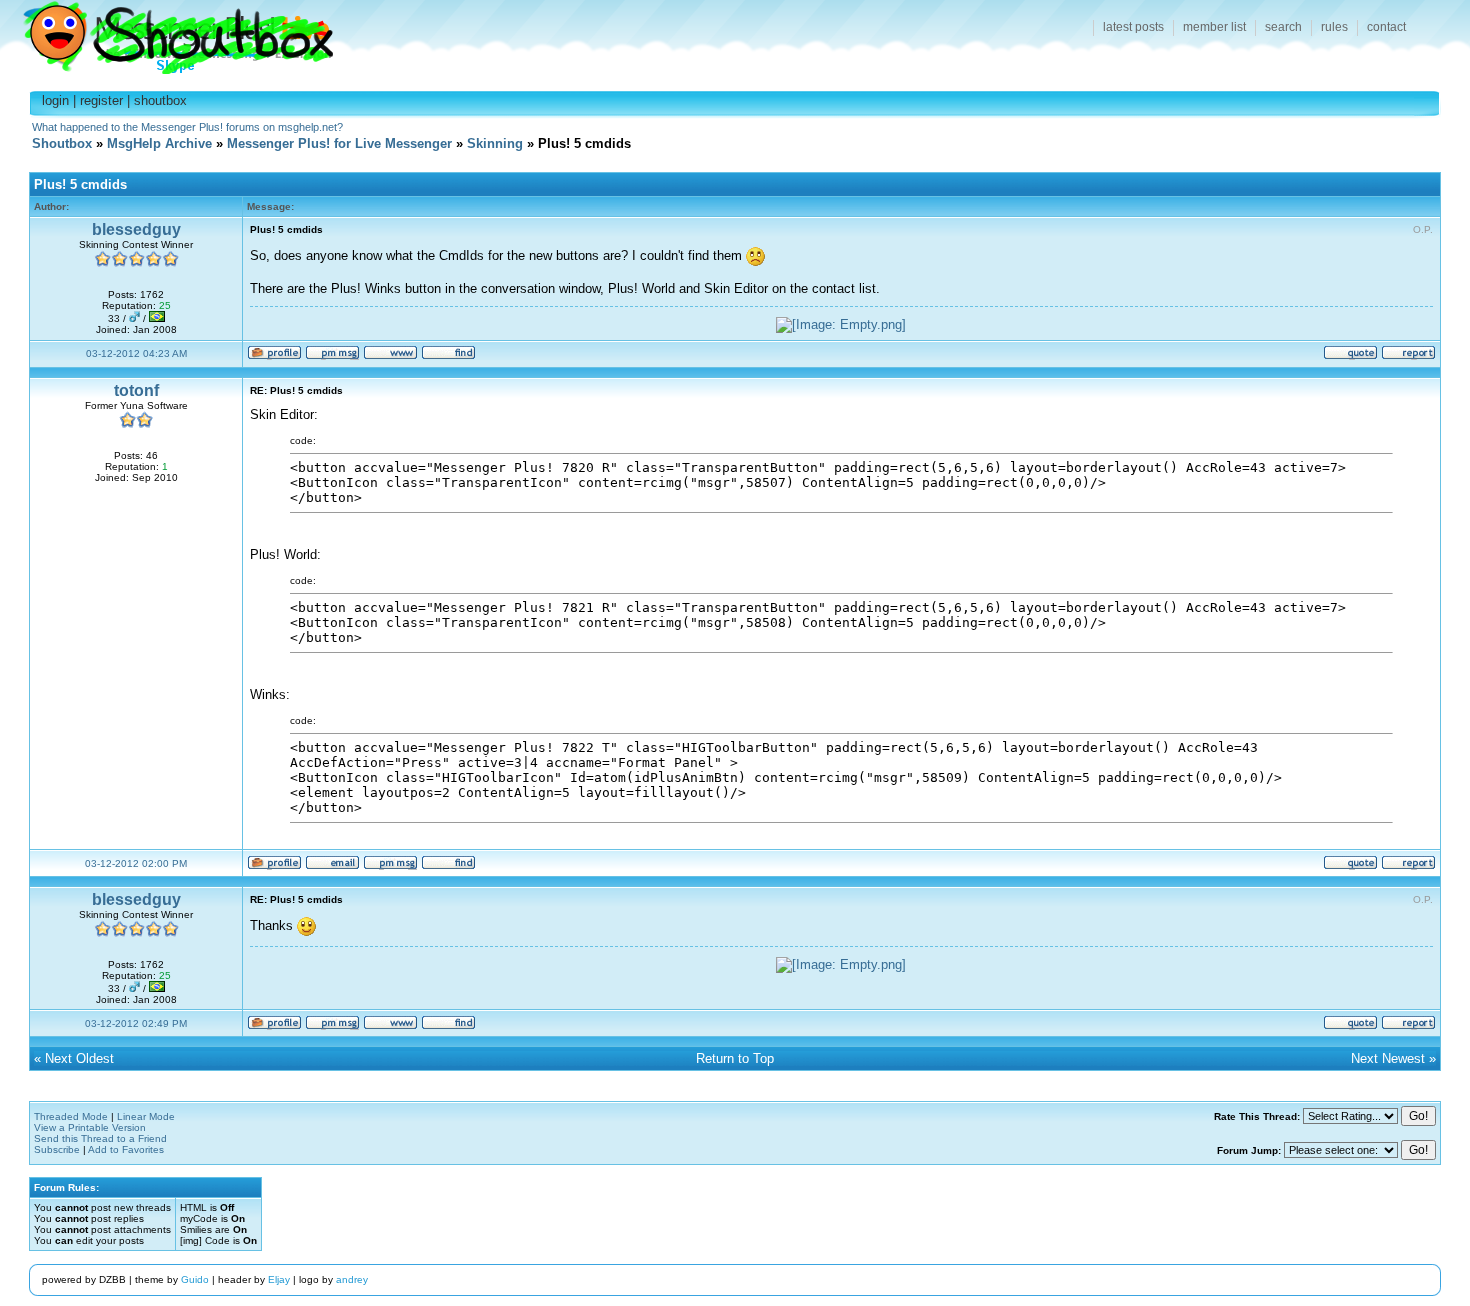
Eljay (279, 1279)
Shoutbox (166, 32)
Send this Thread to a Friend (100, 1138)
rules (1334, 27)
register (101, 100)
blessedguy (136, 229)
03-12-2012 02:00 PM (136, 863)
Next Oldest (79, 1058)
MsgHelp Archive (159, 143)
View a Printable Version (90, 1127)
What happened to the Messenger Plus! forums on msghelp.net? (187, 127)
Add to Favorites (126, 1149)
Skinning (495, 143)
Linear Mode (146, 1116)
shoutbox (160, 100)
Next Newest (1388, 1058)
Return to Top (735, 1058)
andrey (352, 1279)
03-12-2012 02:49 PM (136, 1023)
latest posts (1133, 27)
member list (1214, 27)
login (55, 100)
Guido (195, 1279)
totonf (136, 390)
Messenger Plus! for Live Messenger (339, 143)
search (1283, 27)
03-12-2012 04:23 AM (136, 353)
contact (1386, 27)
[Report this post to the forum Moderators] (1408, 356)
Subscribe (57, 1149)
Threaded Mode (71, 1116)
